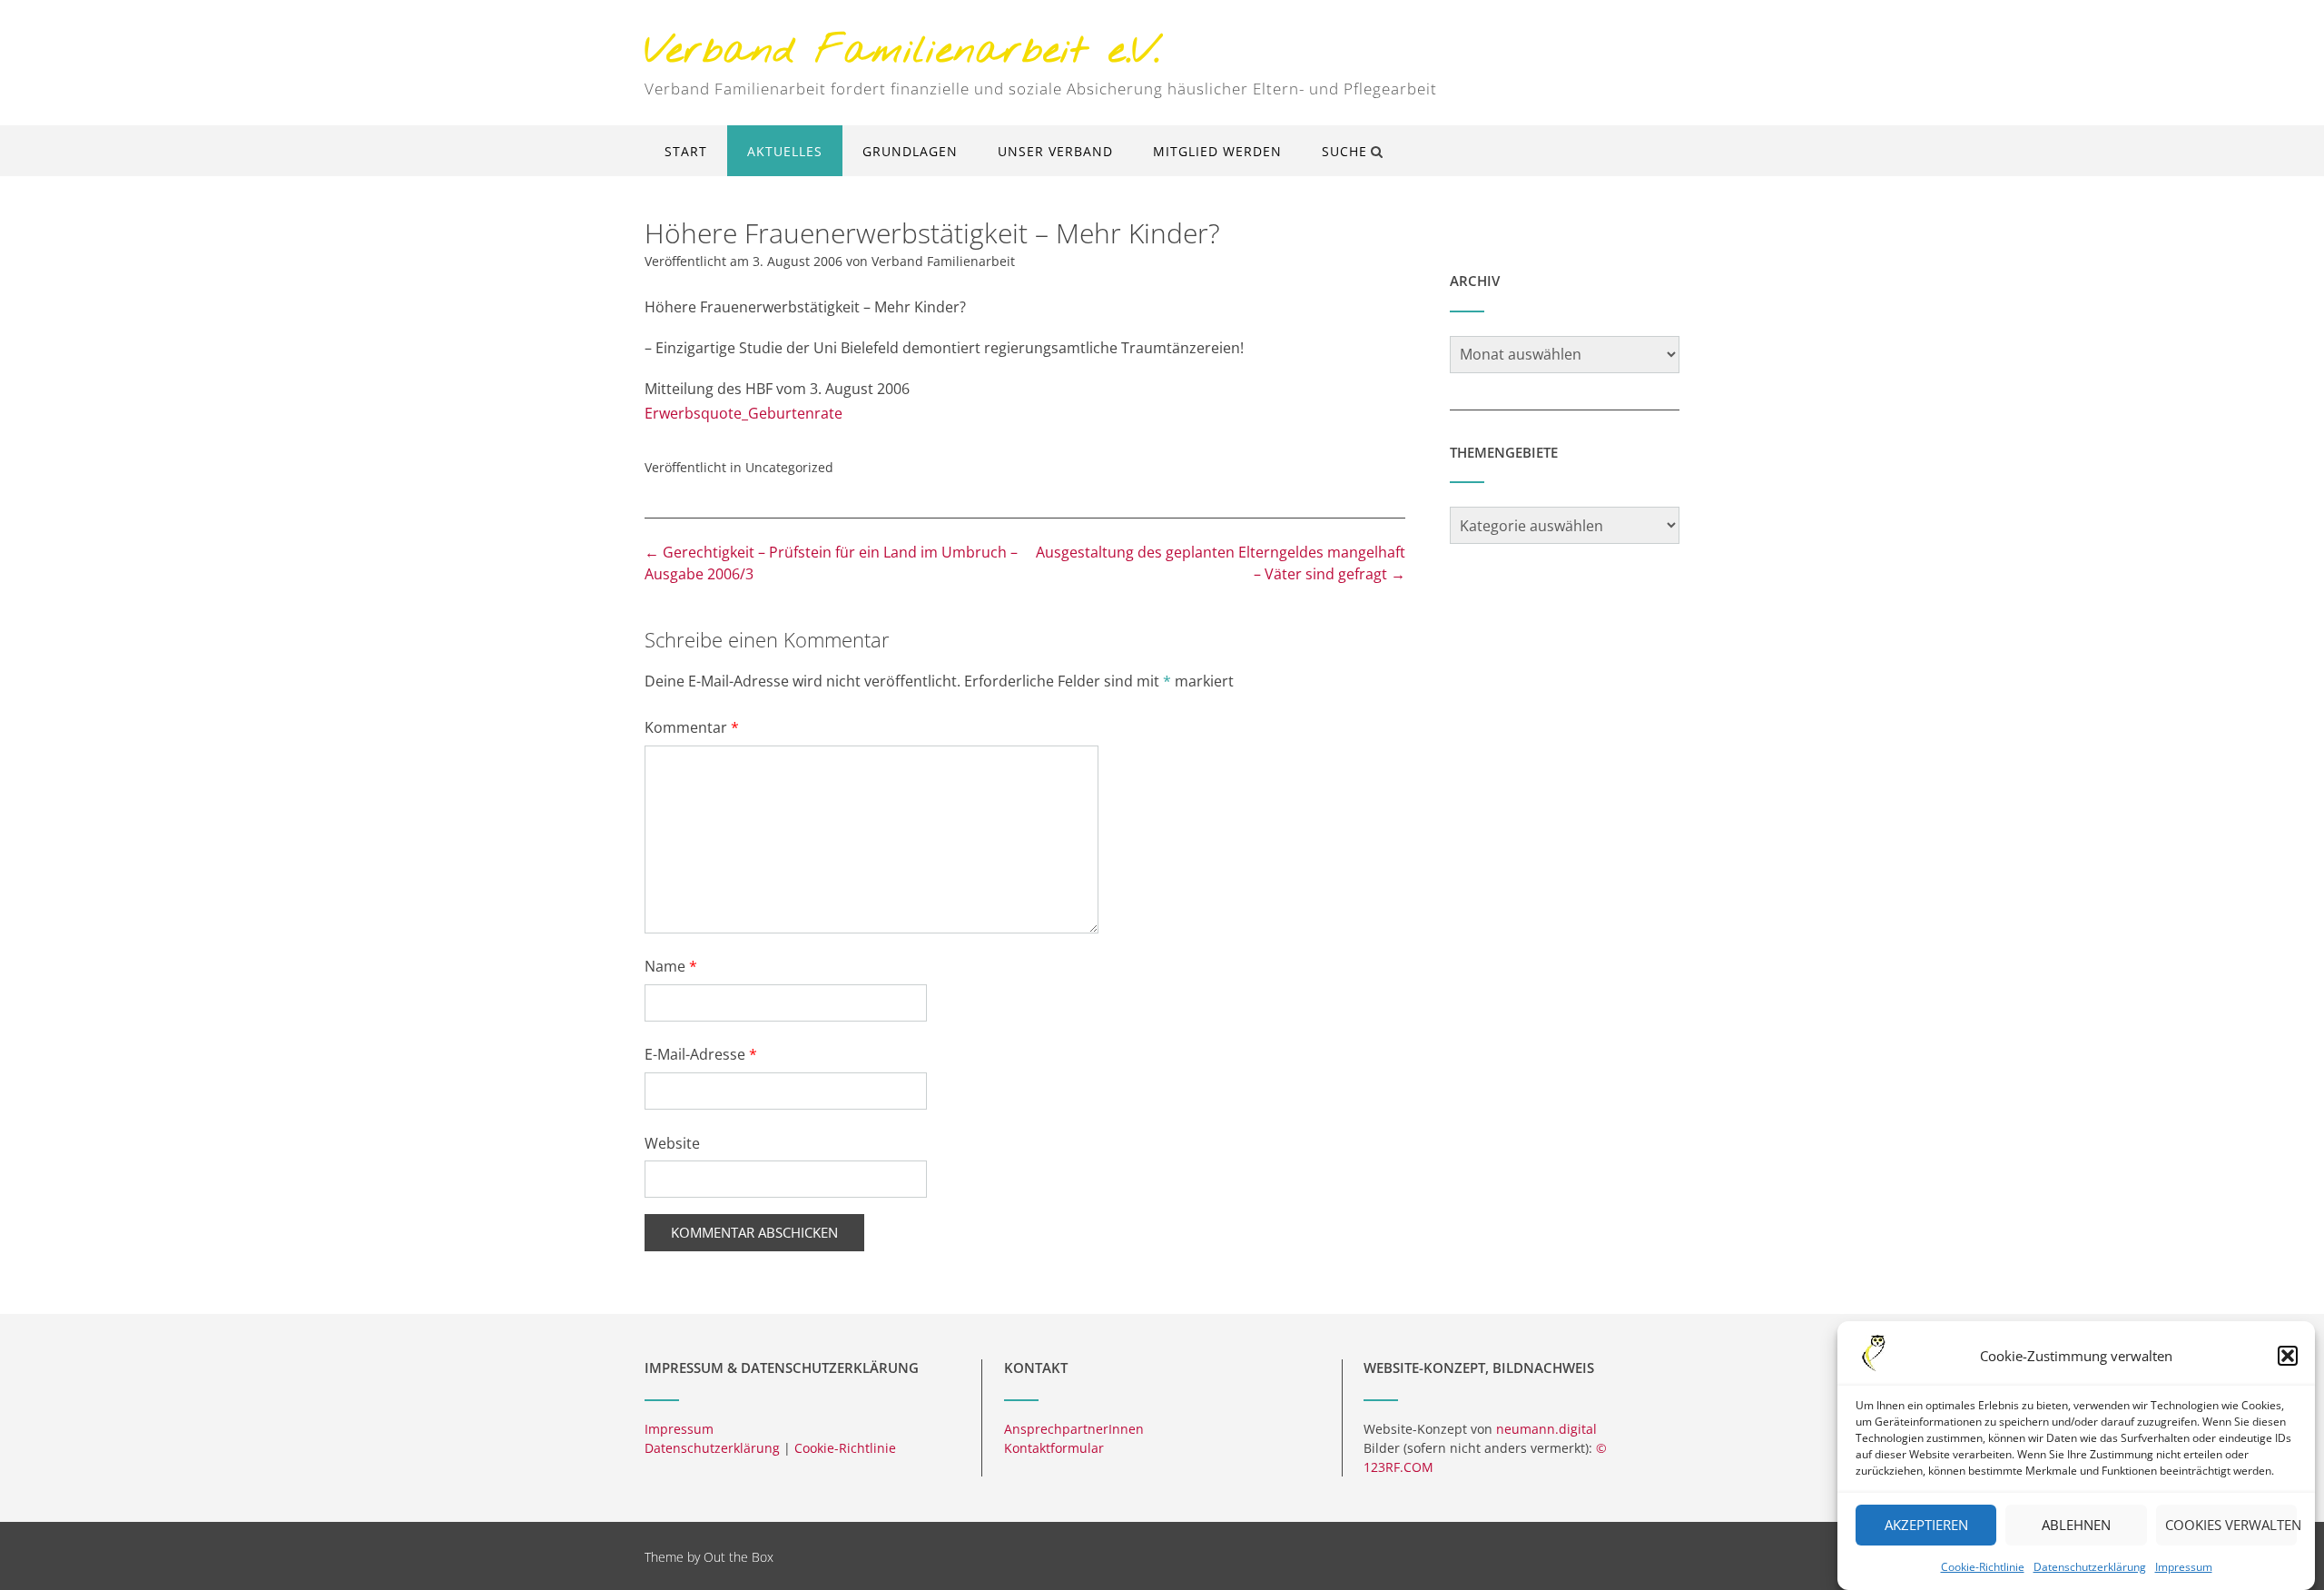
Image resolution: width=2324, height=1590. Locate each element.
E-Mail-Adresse (701, 1054)
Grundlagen (910, 151)
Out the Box (739, 1557)
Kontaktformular (1054, 1448)
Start (686, 151)
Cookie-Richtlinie (1983, 1567)
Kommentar (692, 727)
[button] (2288, 1356)
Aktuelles (785, 151)
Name (671, 966)
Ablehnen (2076, 1526)
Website (672, 1143)
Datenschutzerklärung (2090, 1567)
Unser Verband (1055, 151)
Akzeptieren (1926, 1526)
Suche (1344, 151)
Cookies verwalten (2231, 1526)
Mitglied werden (1217, 151)
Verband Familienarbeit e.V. (902, 52)
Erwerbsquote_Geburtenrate (743, 413)
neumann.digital (1546, 1429)
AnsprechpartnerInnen (1074, 1429)
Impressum (2184, 1567)
